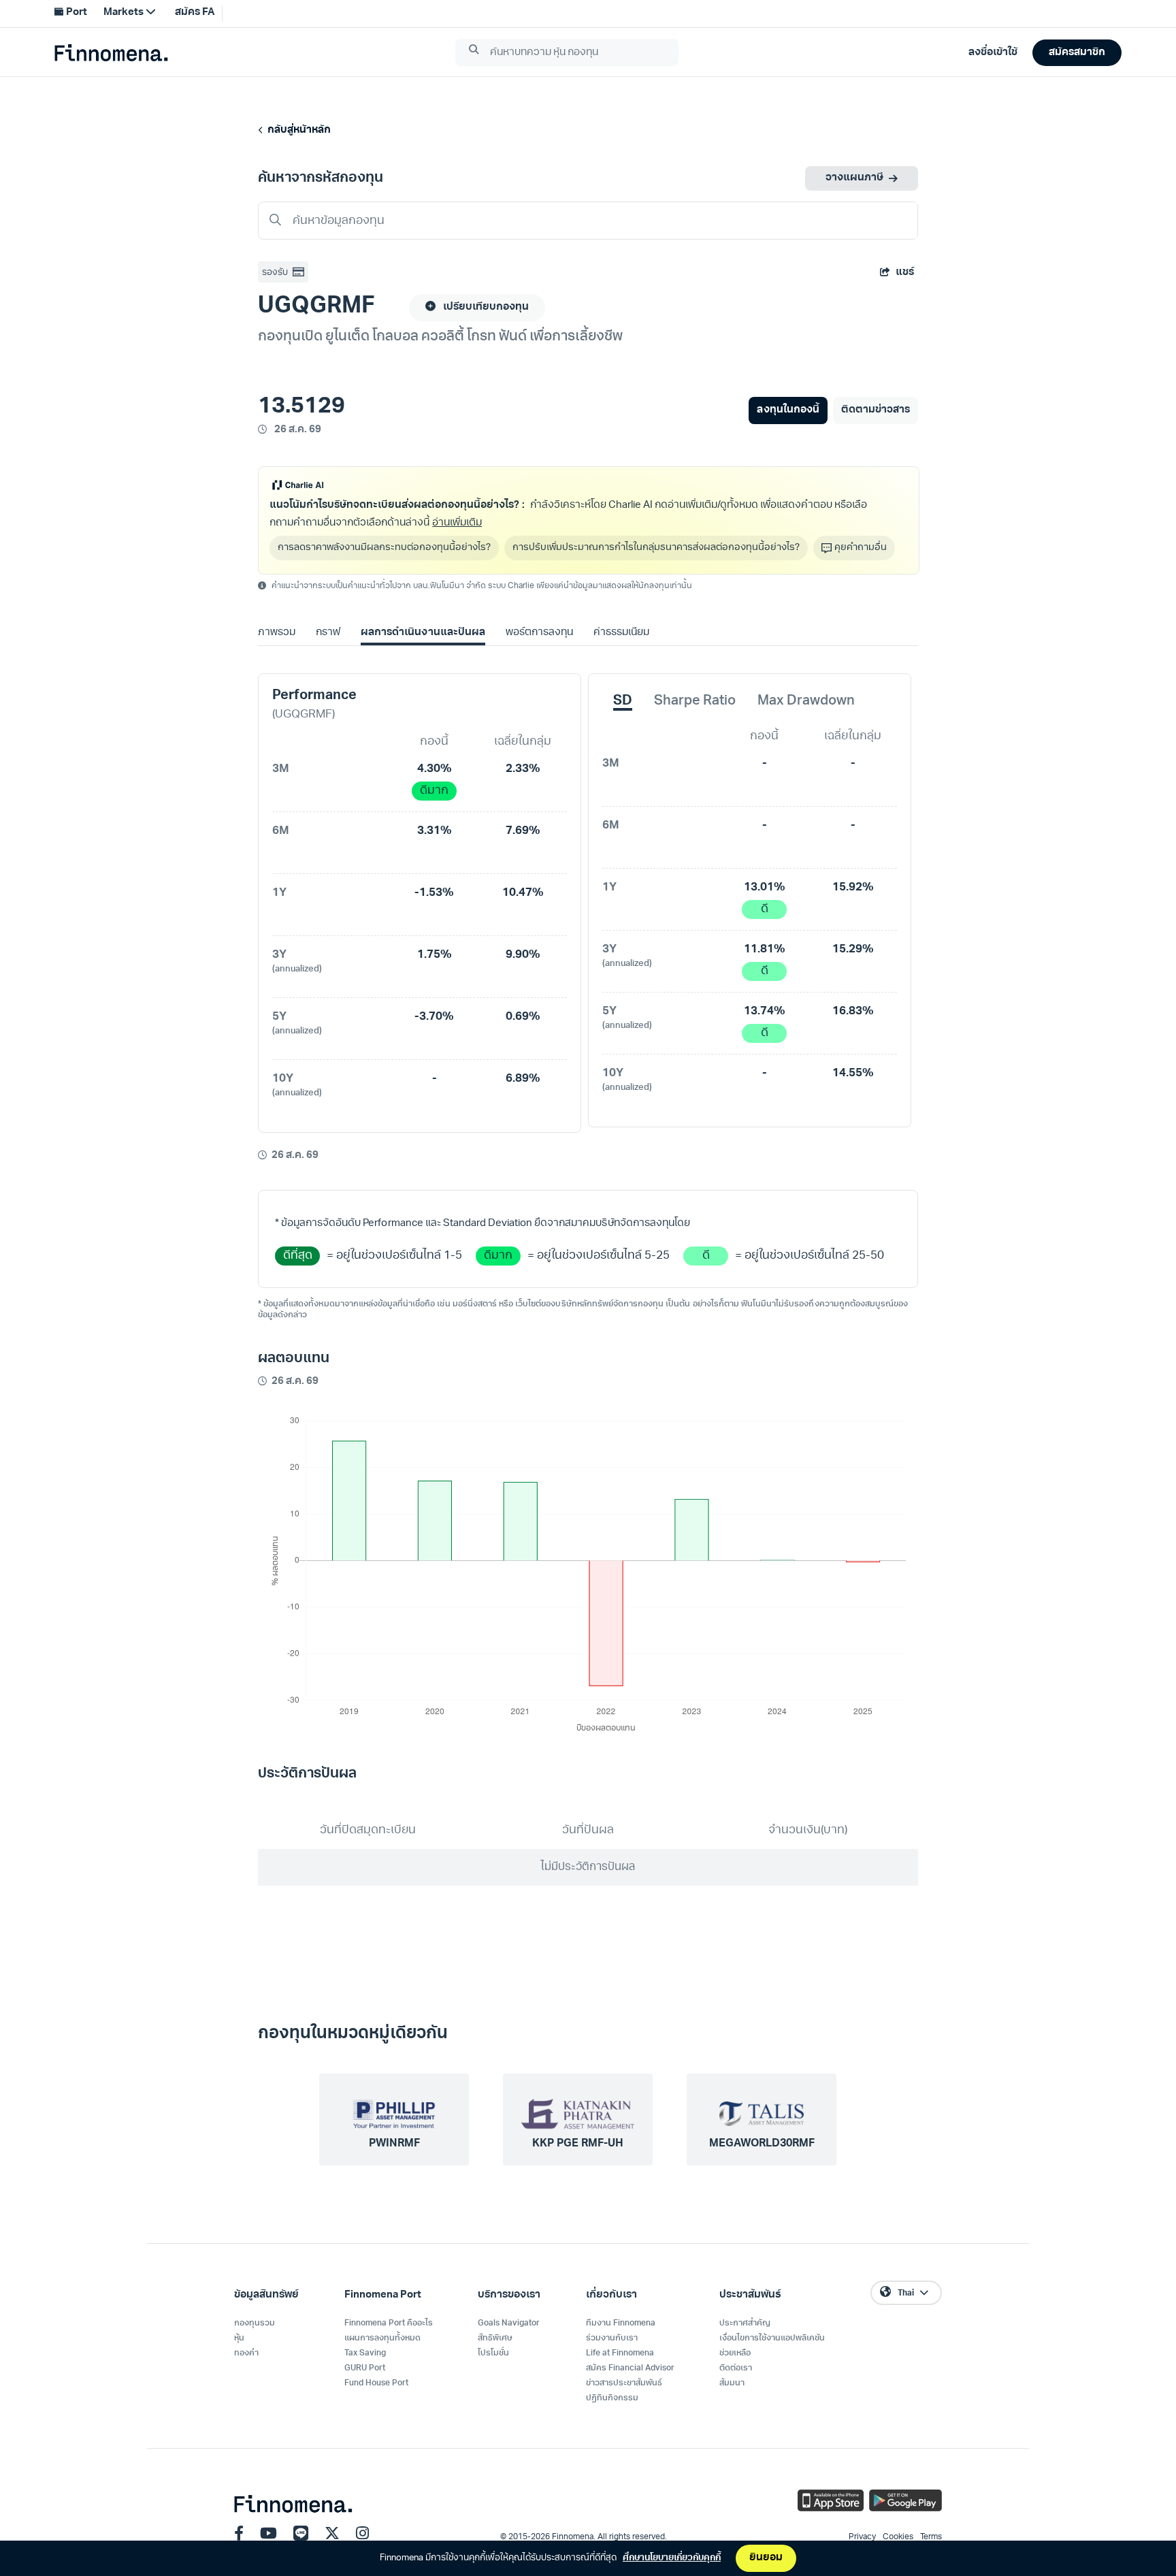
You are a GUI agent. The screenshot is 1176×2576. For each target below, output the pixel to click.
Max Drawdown (806, 701)
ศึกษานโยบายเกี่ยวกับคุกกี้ (672, 2558)
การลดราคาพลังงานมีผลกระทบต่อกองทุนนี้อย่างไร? (384, 548)
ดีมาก (434, 791)
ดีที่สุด (298, 1256)
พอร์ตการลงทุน (539, 633)
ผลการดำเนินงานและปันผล (423, 633)
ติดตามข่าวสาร (876, 410)
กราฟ (328, 633)
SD (623, 701)
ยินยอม (766, 2558)
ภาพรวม (277, 633)
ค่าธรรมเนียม (621, 633)
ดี (765, 909)
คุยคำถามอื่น (861, 548)
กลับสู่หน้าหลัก (297, 130)
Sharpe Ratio (695, 701)
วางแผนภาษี (854, 178)
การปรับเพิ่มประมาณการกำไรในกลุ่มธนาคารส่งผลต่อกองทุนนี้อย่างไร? (656, 548)
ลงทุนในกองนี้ (788, 410)
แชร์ (905, 273)
